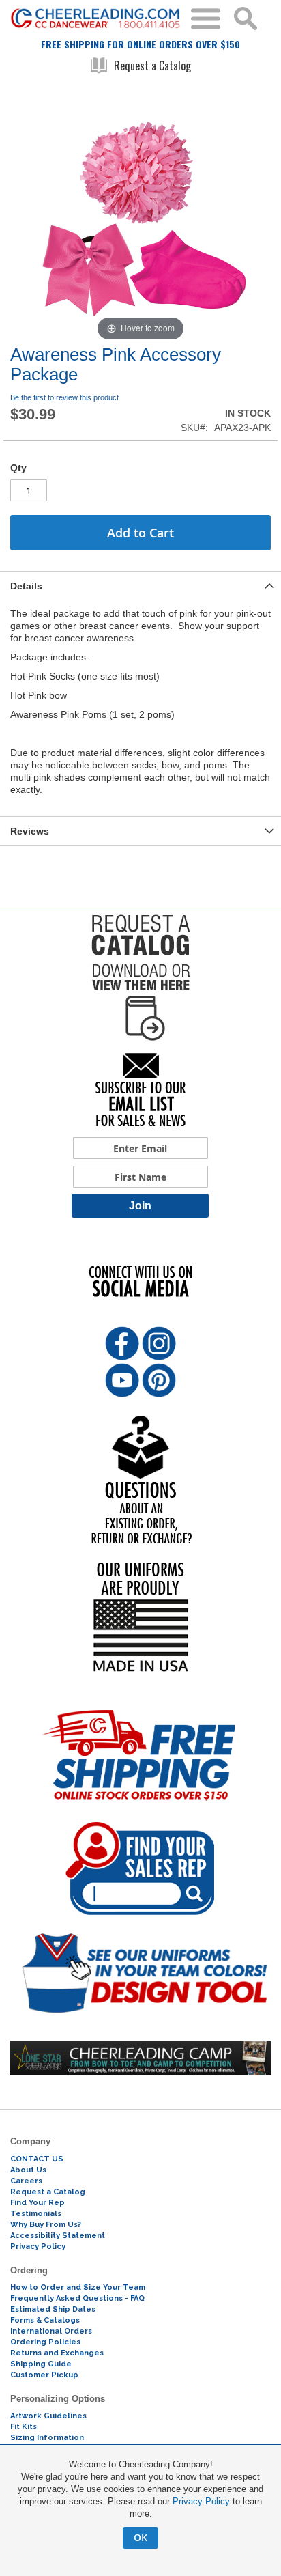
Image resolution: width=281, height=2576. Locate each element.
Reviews (30, 831)
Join (140, 1206)
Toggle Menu (206, 19)
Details (26, 586)
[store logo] (95, 18)
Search (246, 18)
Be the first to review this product (64, 397)
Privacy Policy (201, 2501)
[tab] (140, 586)
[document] (140, 2504)
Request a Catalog (152, 66)
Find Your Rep (38, 2203)
